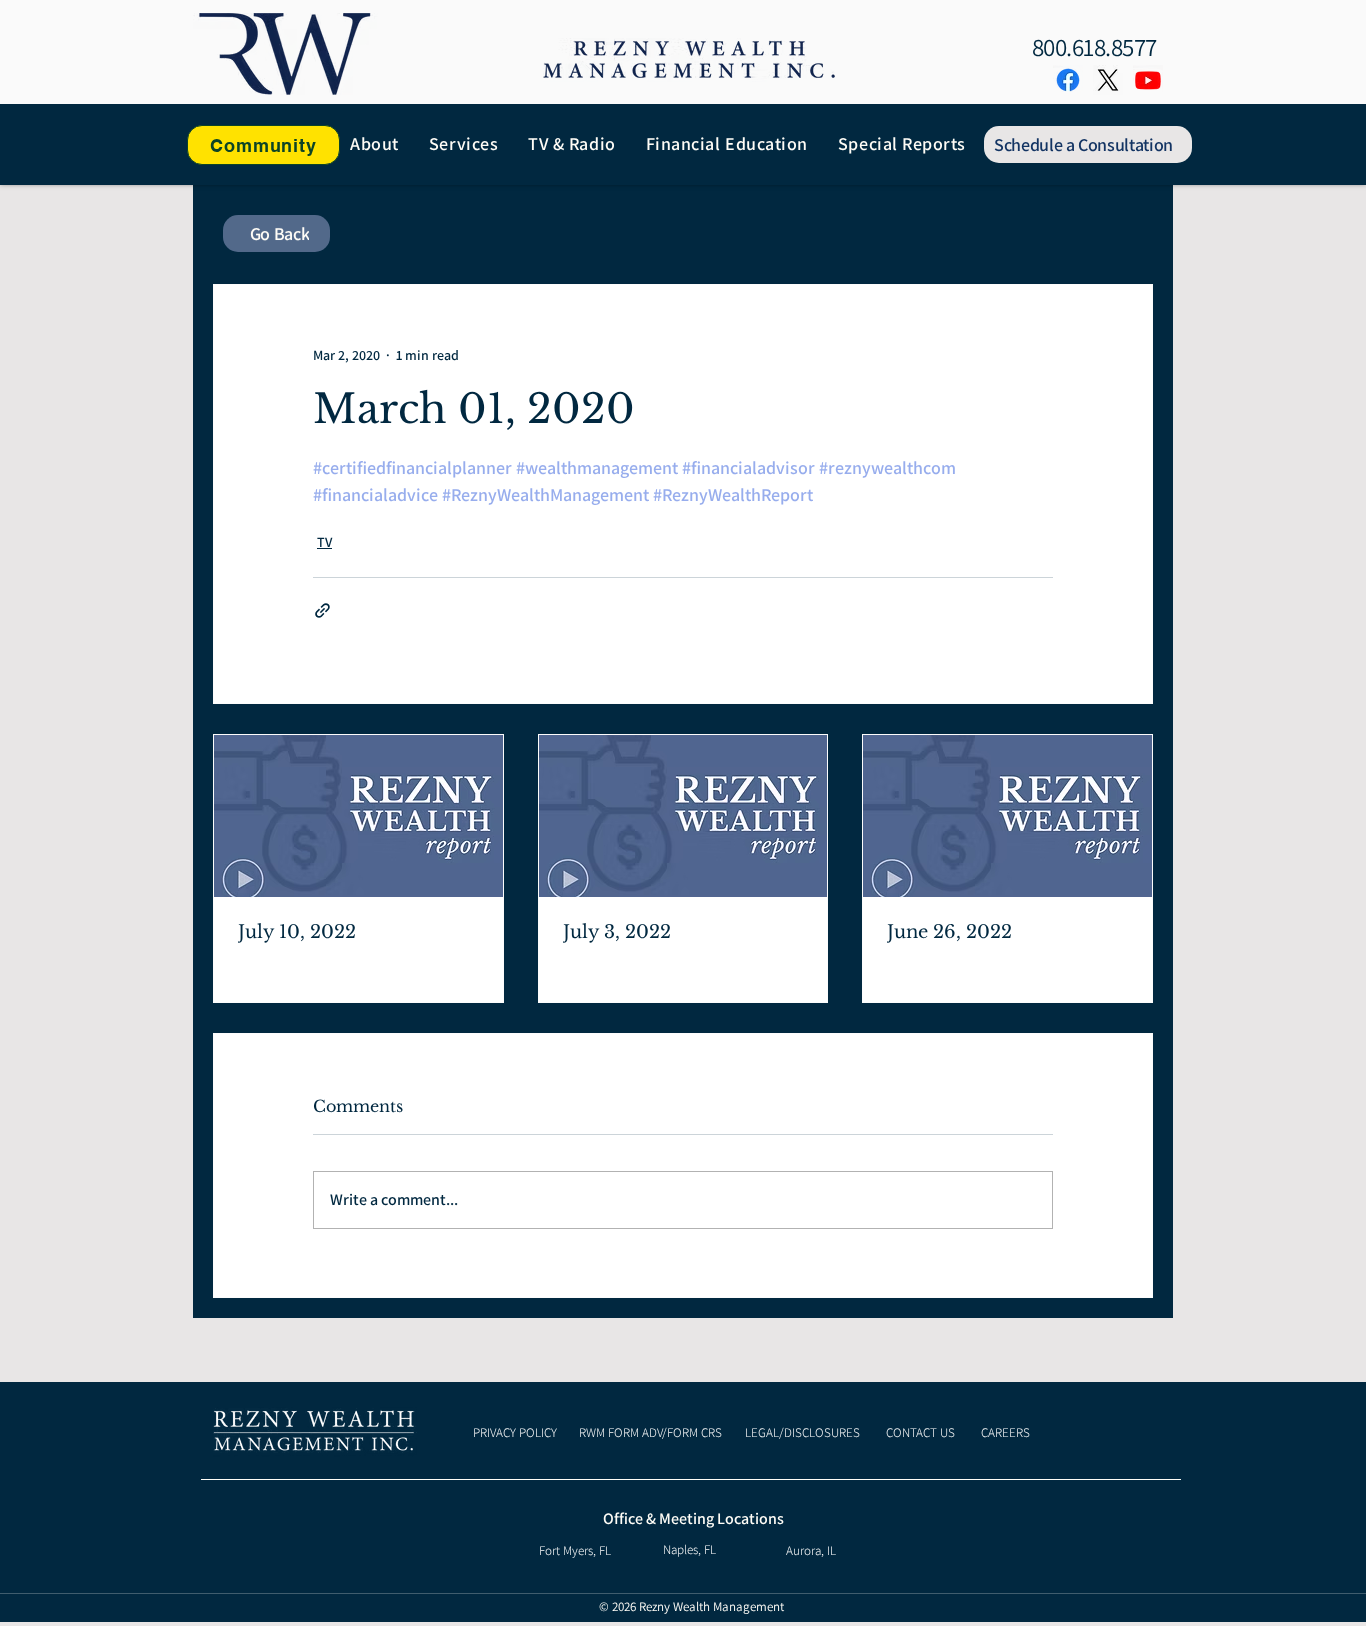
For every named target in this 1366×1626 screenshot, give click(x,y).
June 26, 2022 (949, 932)
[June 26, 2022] (1007, 816)
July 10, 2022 (297, 932)
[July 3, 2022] (683, 816)
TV (324, 542)
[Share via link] (322, 610)
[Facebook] (1068, 80)
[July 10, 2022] (358, 816)
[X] (1108, 80)
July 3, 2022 (617, 932)
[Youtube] (1148, 80)
